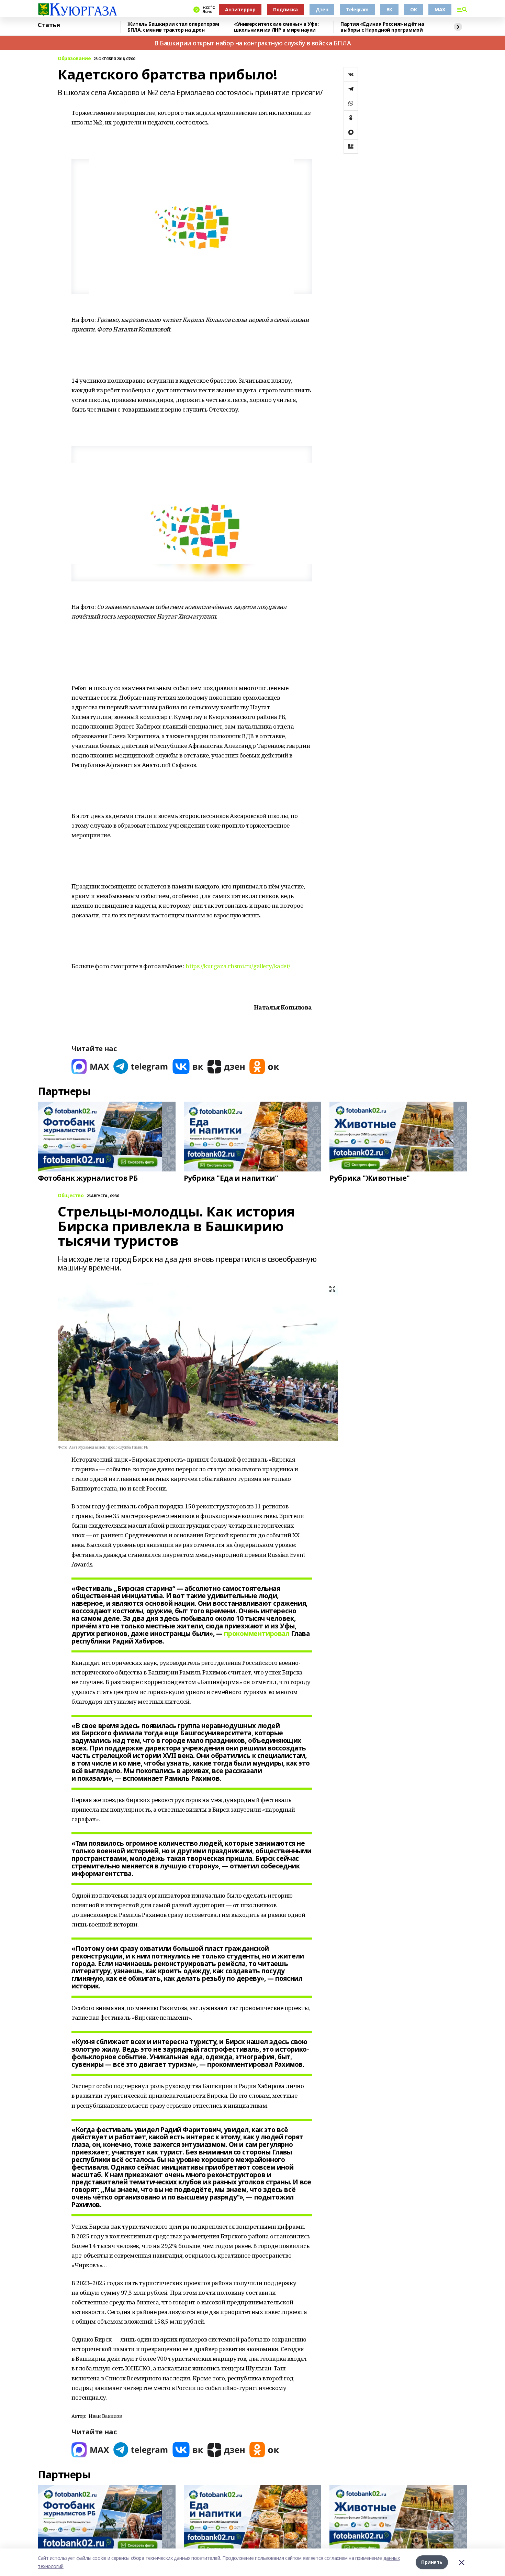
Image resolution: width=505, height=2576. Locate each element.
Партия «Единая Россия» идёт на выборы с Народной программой (382, 27)
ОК (413, 9)
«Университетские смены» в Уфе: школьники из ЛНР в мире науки (276, 27)
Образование (74, 59)
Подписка (285, 9)
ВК (389, 9)
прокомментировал (257, 1634)
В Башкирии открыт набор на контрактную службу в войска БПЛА (252, 43)
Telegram (357, 9)
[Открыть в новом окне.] (90, 1066)
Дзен (322, 9)
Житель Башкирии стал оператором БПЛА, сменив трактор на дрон (173, 27)
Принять (432, 2562)
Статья (49, 25)
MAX (440, 9)
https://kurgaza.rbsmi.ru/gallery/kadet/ (238, 966)
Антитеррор (240, 9)
